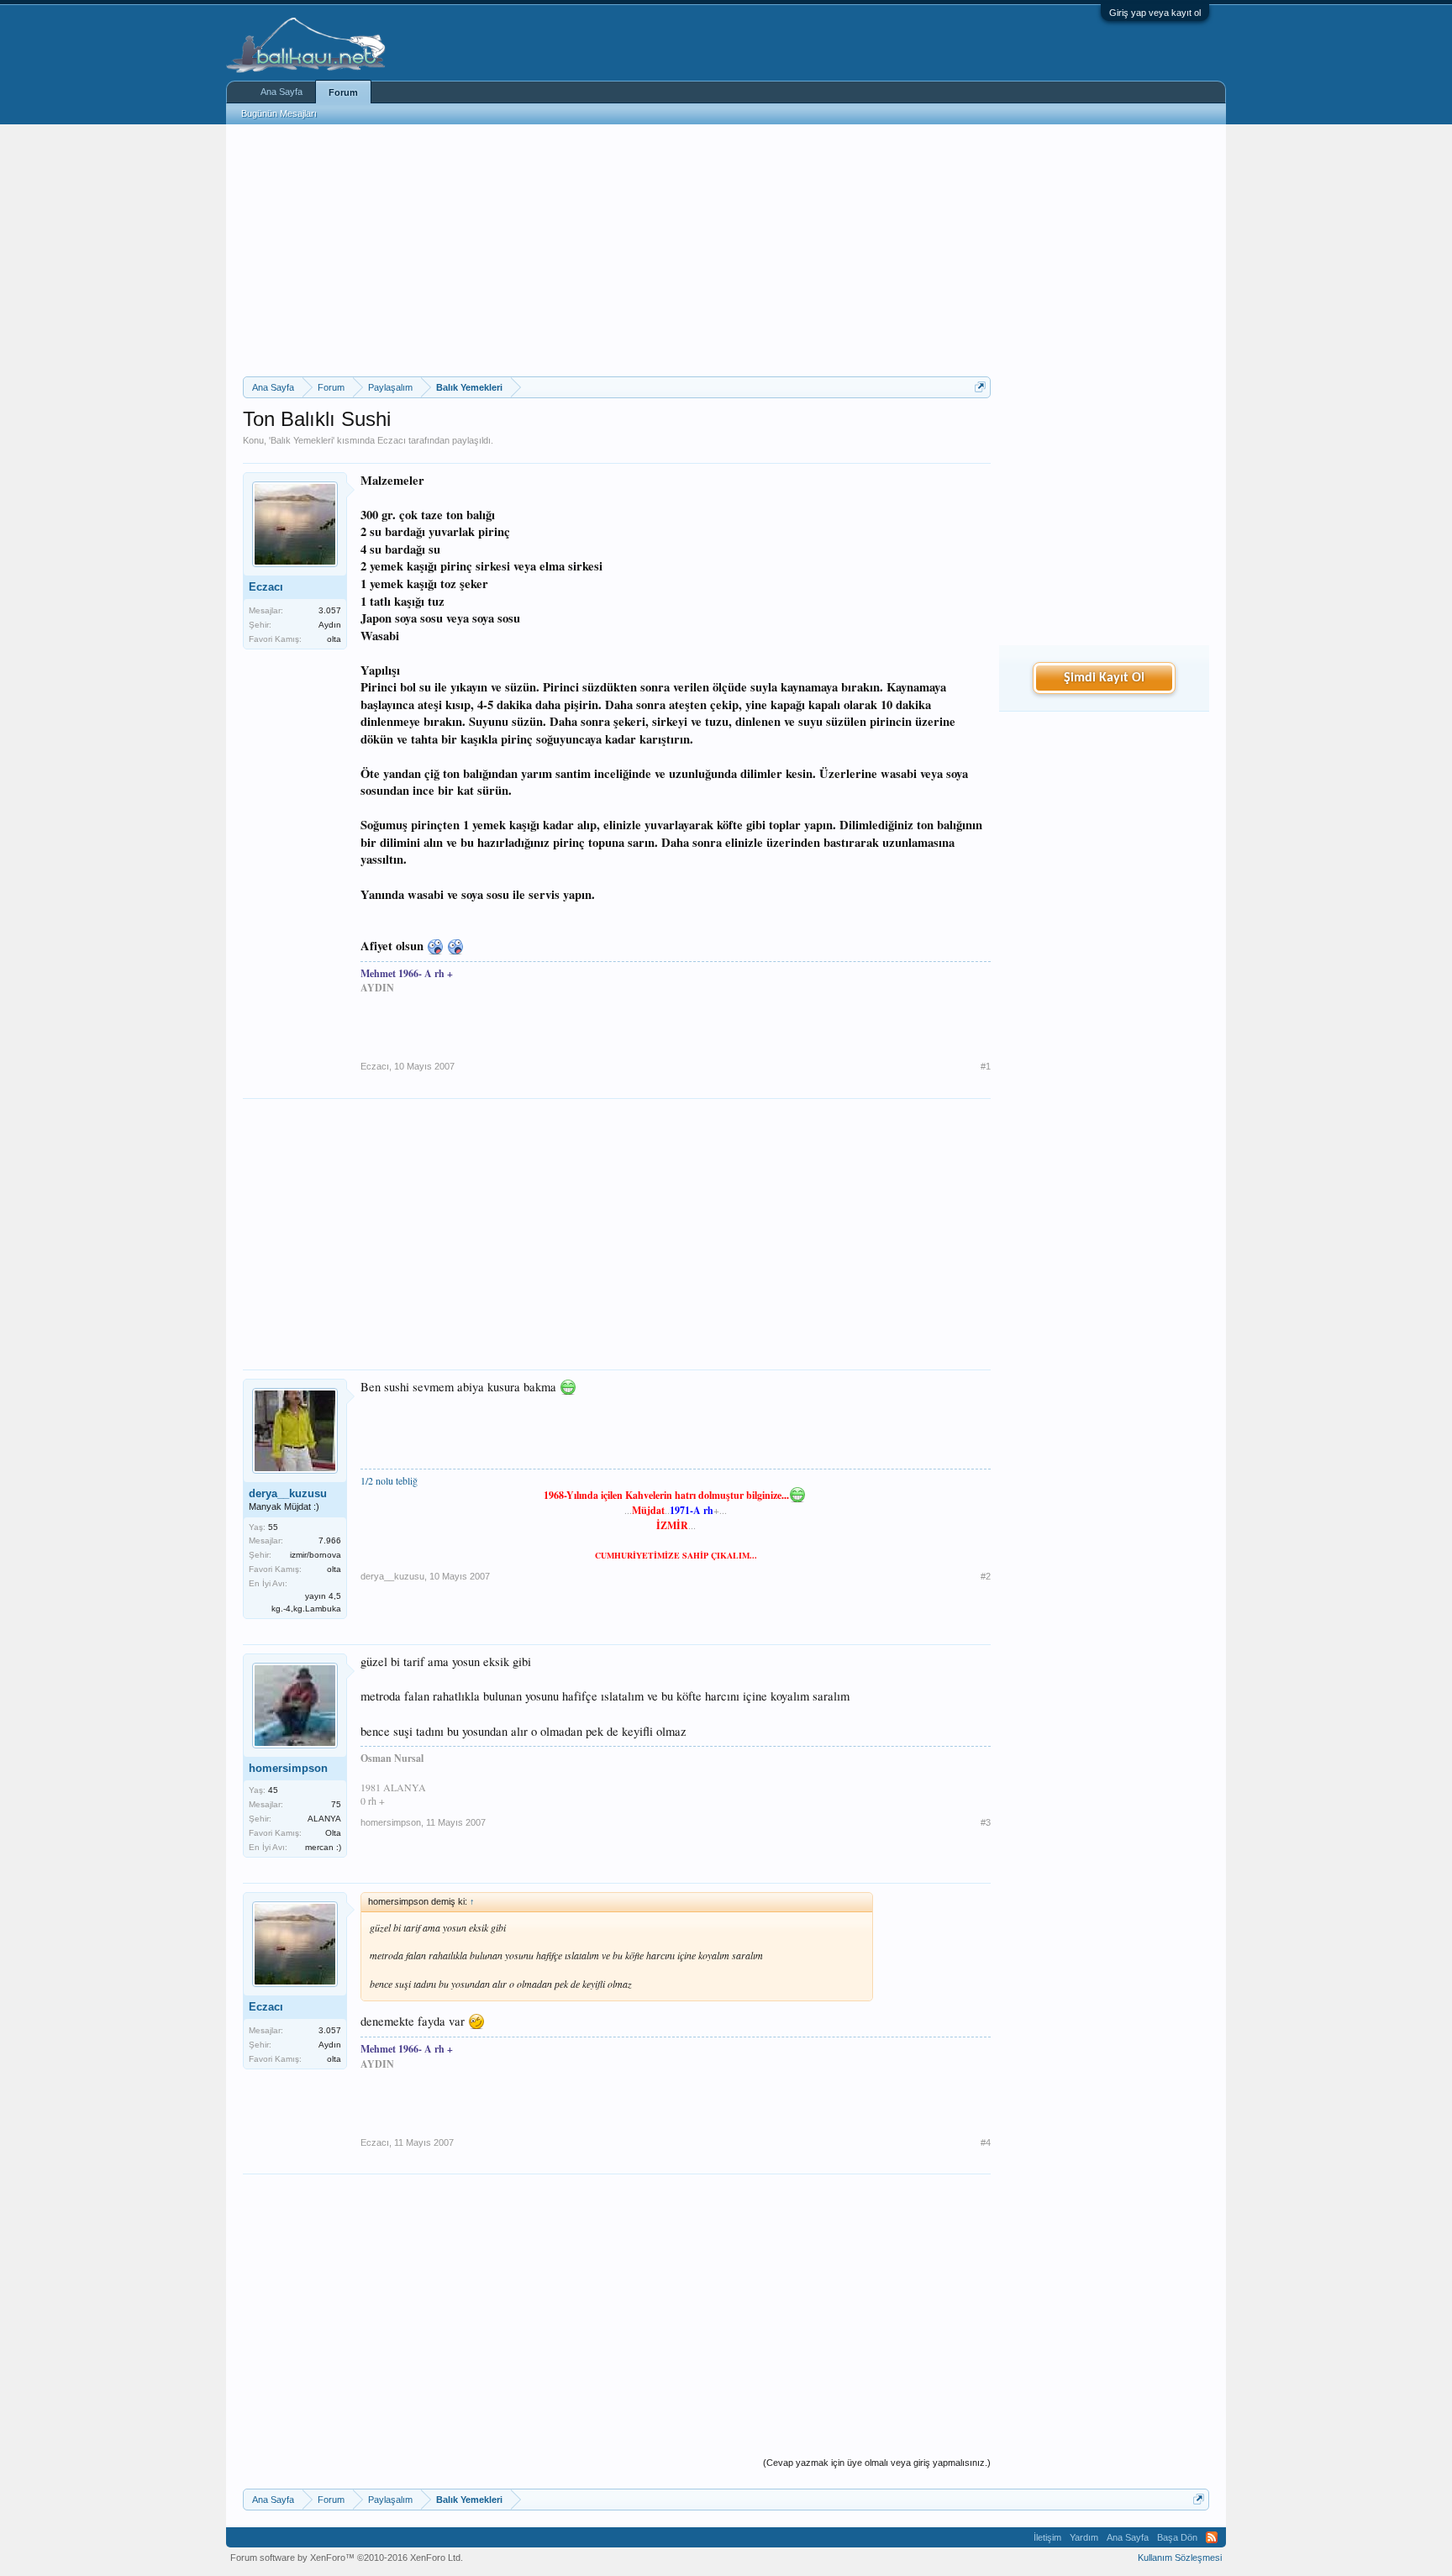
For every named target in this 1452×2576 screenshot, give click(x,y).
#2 (986, 1576)
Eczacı (392, 440)
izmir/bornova (316, 1555)
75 (336, 1804)
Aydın (330, 625)
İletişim (1047, 2537)
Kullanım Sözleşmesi (1180, 2558)
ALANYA (324, 1819)
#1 (986, 1066)
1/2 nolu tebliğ (389, 1480)
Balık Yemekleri (302, 440)
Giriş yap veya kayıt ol (1155, 13)
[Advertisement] (617, 250)
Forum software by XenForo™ (347, 2558)
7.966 (330, 1540)
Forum (343, 92)
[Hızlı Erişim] (980, 387)
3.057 (330, 610)
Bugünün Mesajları (279, 113)
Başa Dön (1177, 2537)
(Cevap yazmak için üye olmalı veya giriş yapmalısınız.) (877, 2463)
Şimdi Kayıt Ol (1104, 678)
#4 (986, 2142)
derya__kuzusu (288, 1493)
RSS (1212, 2537)
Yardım (1084, 2537)
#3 (986, 1822)
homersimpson (288, 1768)
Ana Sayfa (281, 92)
